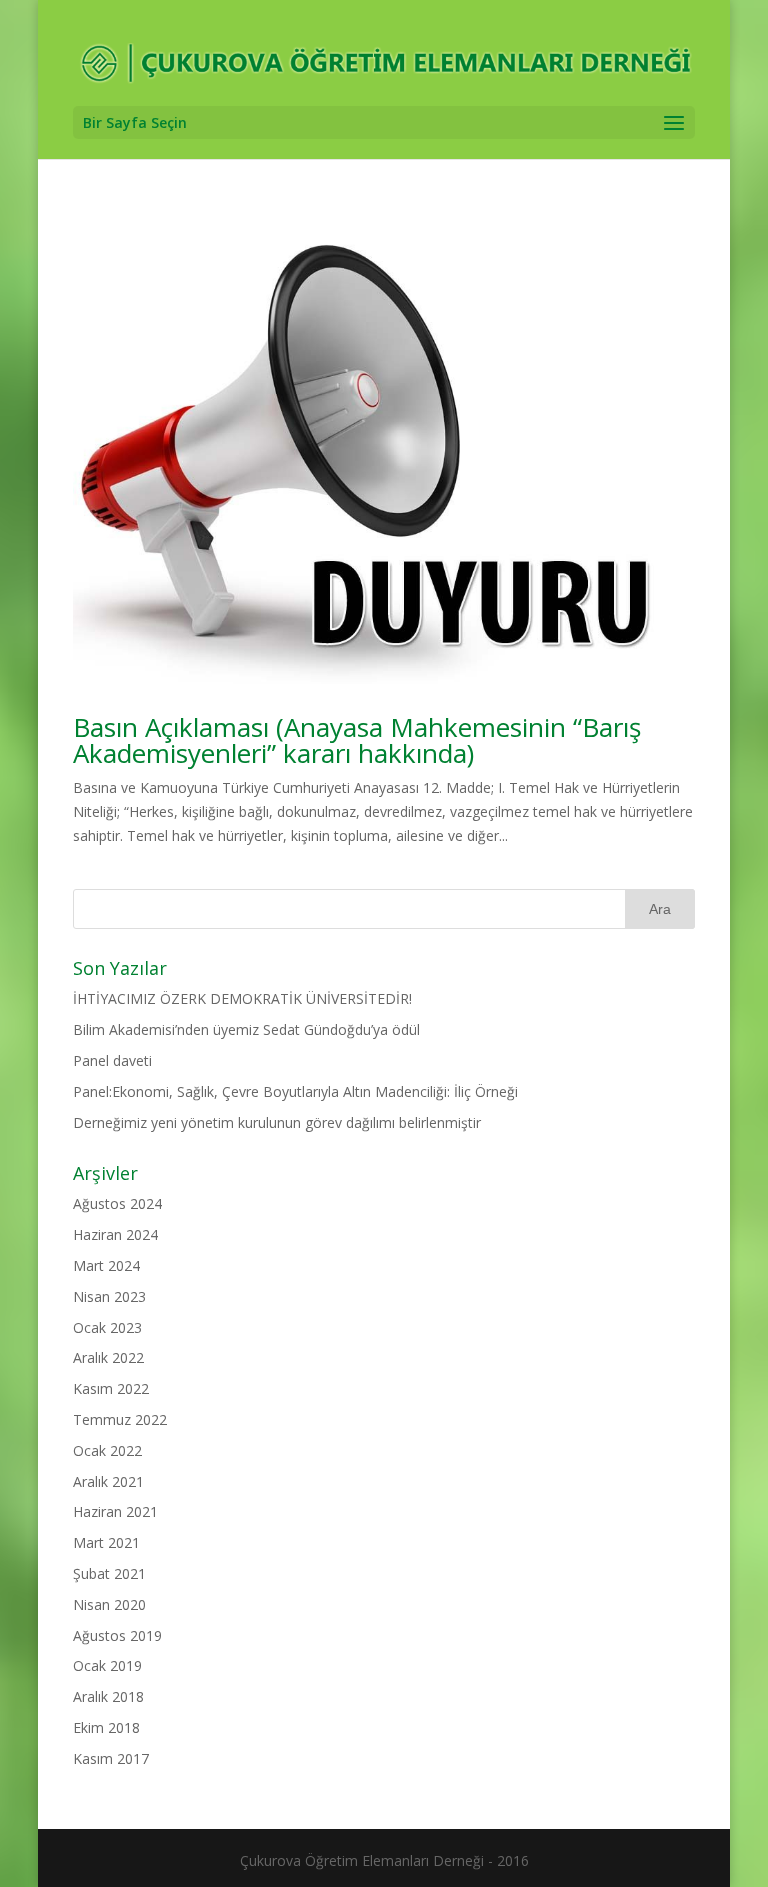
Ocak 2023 (107, 1327)
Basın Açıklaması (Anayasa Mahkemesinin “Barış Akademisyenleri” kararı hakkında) (357, 740)
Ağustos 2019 (117, 1635)
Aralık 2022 (108, 1357)
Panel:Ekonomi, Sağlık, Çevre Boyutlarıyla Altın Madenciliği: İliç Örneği (295, 1091)
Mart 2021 (106, 1542)
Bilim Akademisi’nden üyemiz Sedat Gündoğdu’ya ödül (246, 1029)
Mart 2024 (106, 1265)
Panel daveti (112, 1060)
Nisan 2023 (109, 1296)
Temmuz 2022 (120, 1419)
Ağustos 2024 (117, 1203)
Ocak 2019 (107, 1665)
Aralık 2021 (108, 1481)
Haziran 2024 (115, 1234)
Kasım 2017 (111, 1758)
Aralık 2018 (108, 1696)
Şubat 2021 (109, 1573)
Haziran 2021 (115, 1511)
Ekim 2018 (106, 1727)
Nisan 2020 (109, 1604)
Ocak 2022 (107, 1450)
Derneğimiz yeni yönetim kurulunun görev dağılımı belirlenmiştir (277, 1122)
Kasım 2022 (111, 1388)
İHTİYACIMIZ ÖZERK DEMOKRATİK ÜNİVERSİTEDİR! (242, 998)
